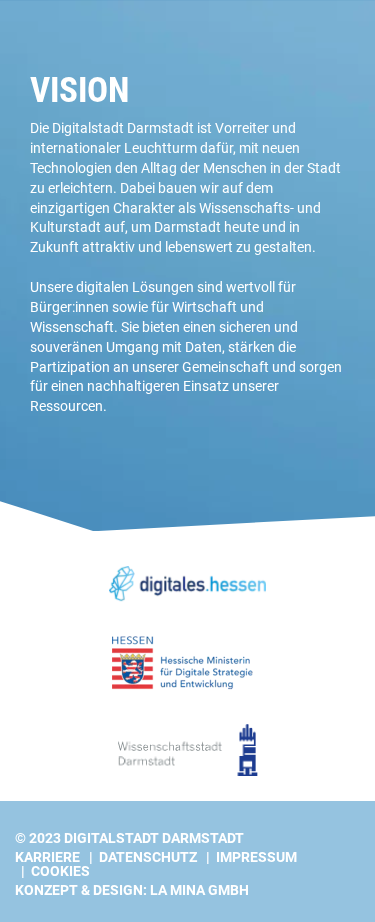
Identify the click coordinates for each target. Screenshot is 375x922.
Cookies (60, 871)
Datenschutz (148, 857)
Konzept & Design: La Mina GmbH (132, 890)
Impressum (256, 857)
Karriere (47, 857)
